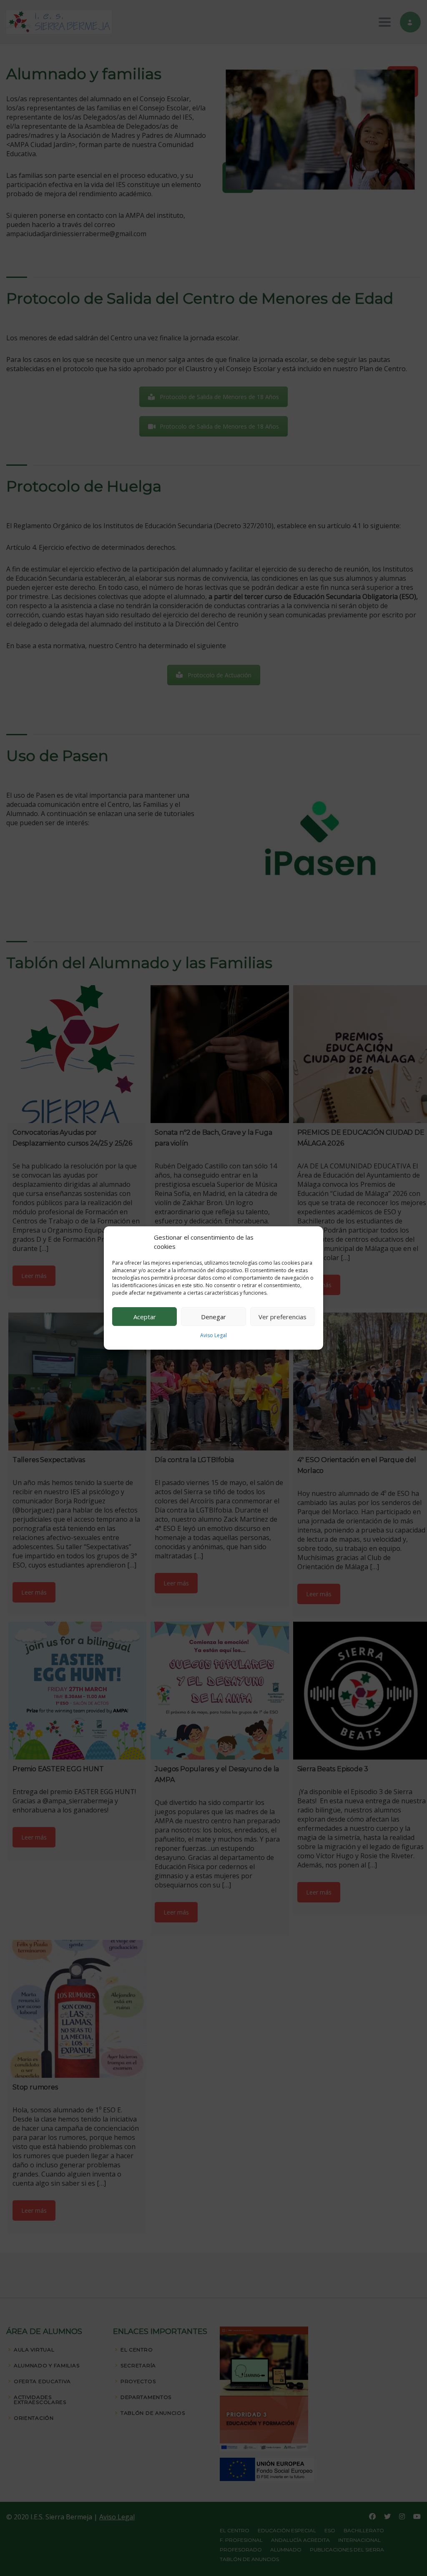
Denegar (213, 1317)
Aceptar (145, 1317)
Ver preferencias (283, 1317)
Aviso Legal (213, 1335)
